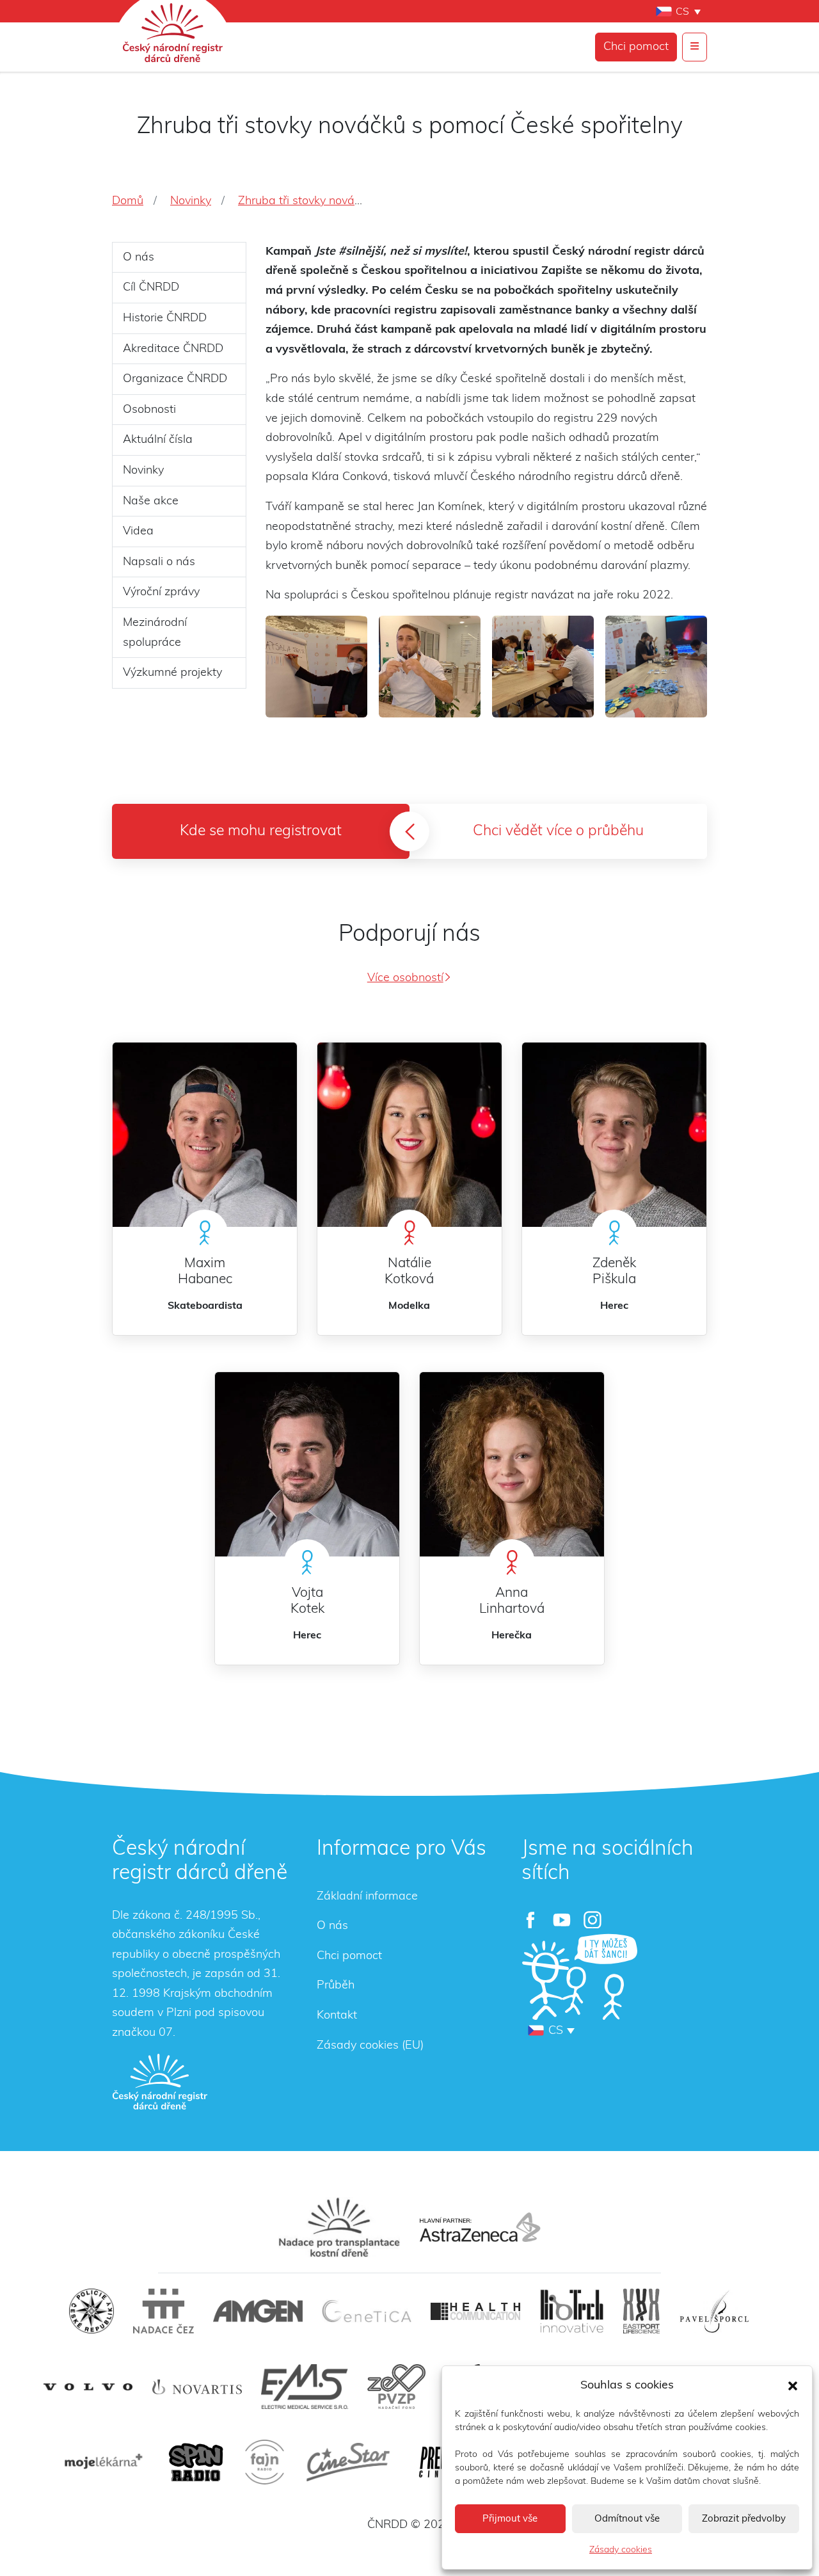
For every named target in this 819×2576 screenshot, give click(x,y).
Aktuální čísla (158, 440)
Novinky (143, 470)
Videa (138, 531)
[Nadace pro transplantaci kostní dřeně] (339, 2227)
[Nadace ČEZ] (163, 2311)
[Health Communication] (475, 2311)
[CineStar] (348, 2462)
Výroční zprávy (161, 592)
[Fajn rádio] (265, 2462)
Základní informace (367, 1896)
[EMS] (305, 2387)
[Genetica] (367, 2311)
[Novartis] (197, 2387)
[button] (793, 2385)
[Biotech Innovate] (572, 2311)
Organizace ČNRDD (175, 379)
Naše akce (151, 501)
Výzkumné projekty (172, 673)
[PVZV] (396, 2387)
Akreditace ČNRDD (173, 349)
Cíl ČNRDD (151, 287)
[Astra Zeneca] (480, 2227)
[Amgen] (258, 2311)
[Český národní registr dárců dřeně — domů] (160, 2081)
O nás (139, 257)
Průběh (336, 1985)
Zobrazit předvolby (744, 2519)
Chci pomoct (636, 47)
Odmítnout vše (627, 2519)
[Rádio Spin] (196, 2462)
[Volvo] (88, 2387)
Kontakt (337, 2015)
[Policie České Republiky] (91, 2311)
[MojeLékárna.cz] (102, 2462)
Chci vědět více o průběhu (558, 831)
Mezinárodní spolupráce (155, 633)
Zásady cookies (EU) (370, 2045)
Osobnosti (149, 410)
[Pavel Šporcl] (714, 2311)
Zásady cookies (621, 2550)
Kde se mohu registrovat (261, 831)
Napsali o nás (159, 562)
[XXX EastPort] (641, 2311)
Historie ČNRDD (165, 318)
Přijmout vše (510, 2519)
